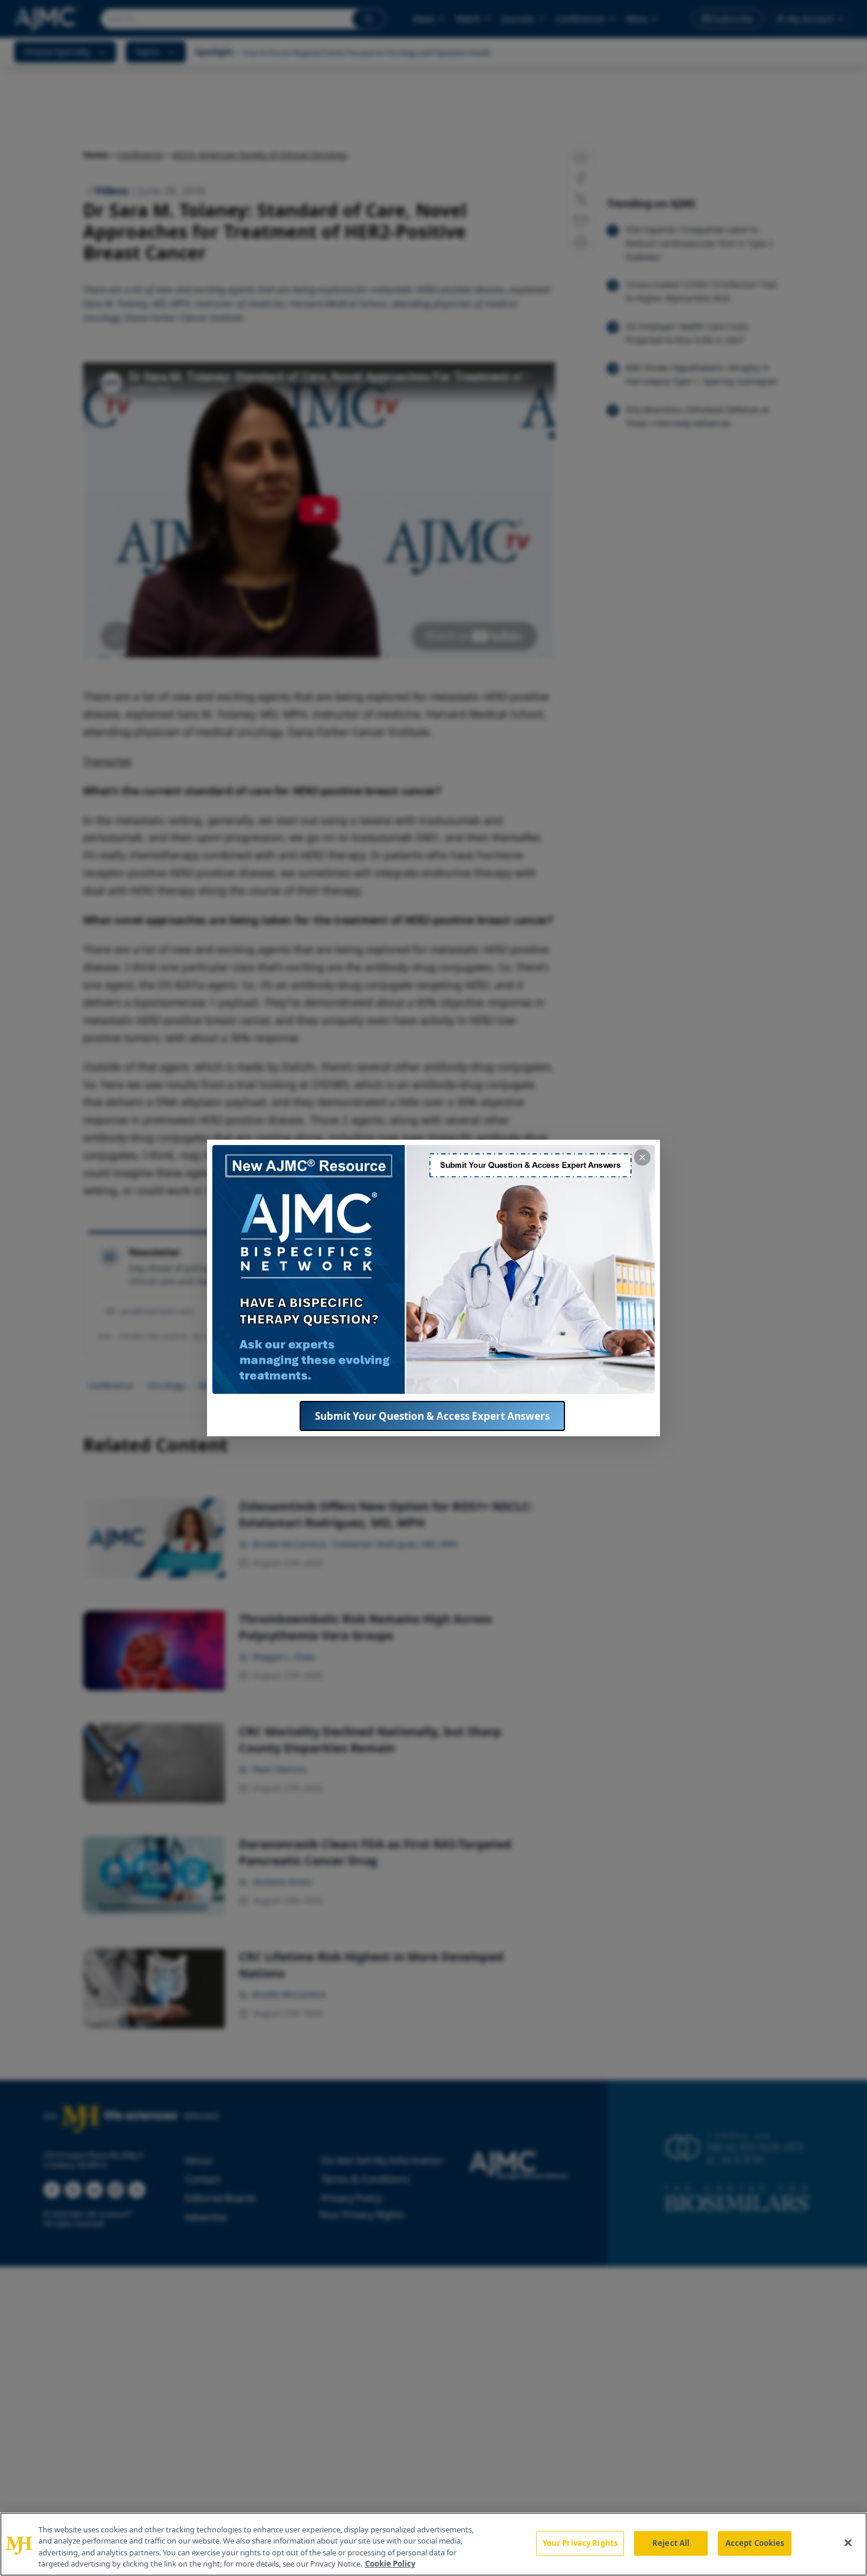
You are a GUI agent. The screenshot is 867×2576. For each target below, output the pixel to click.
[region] (433, 2544)
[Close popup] (642, 1157)
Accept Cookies (755, 2543)
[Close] (848, 2542)
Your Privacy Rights (580, 2543)
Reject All (671, 2543)
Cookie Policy (390, 2564)
